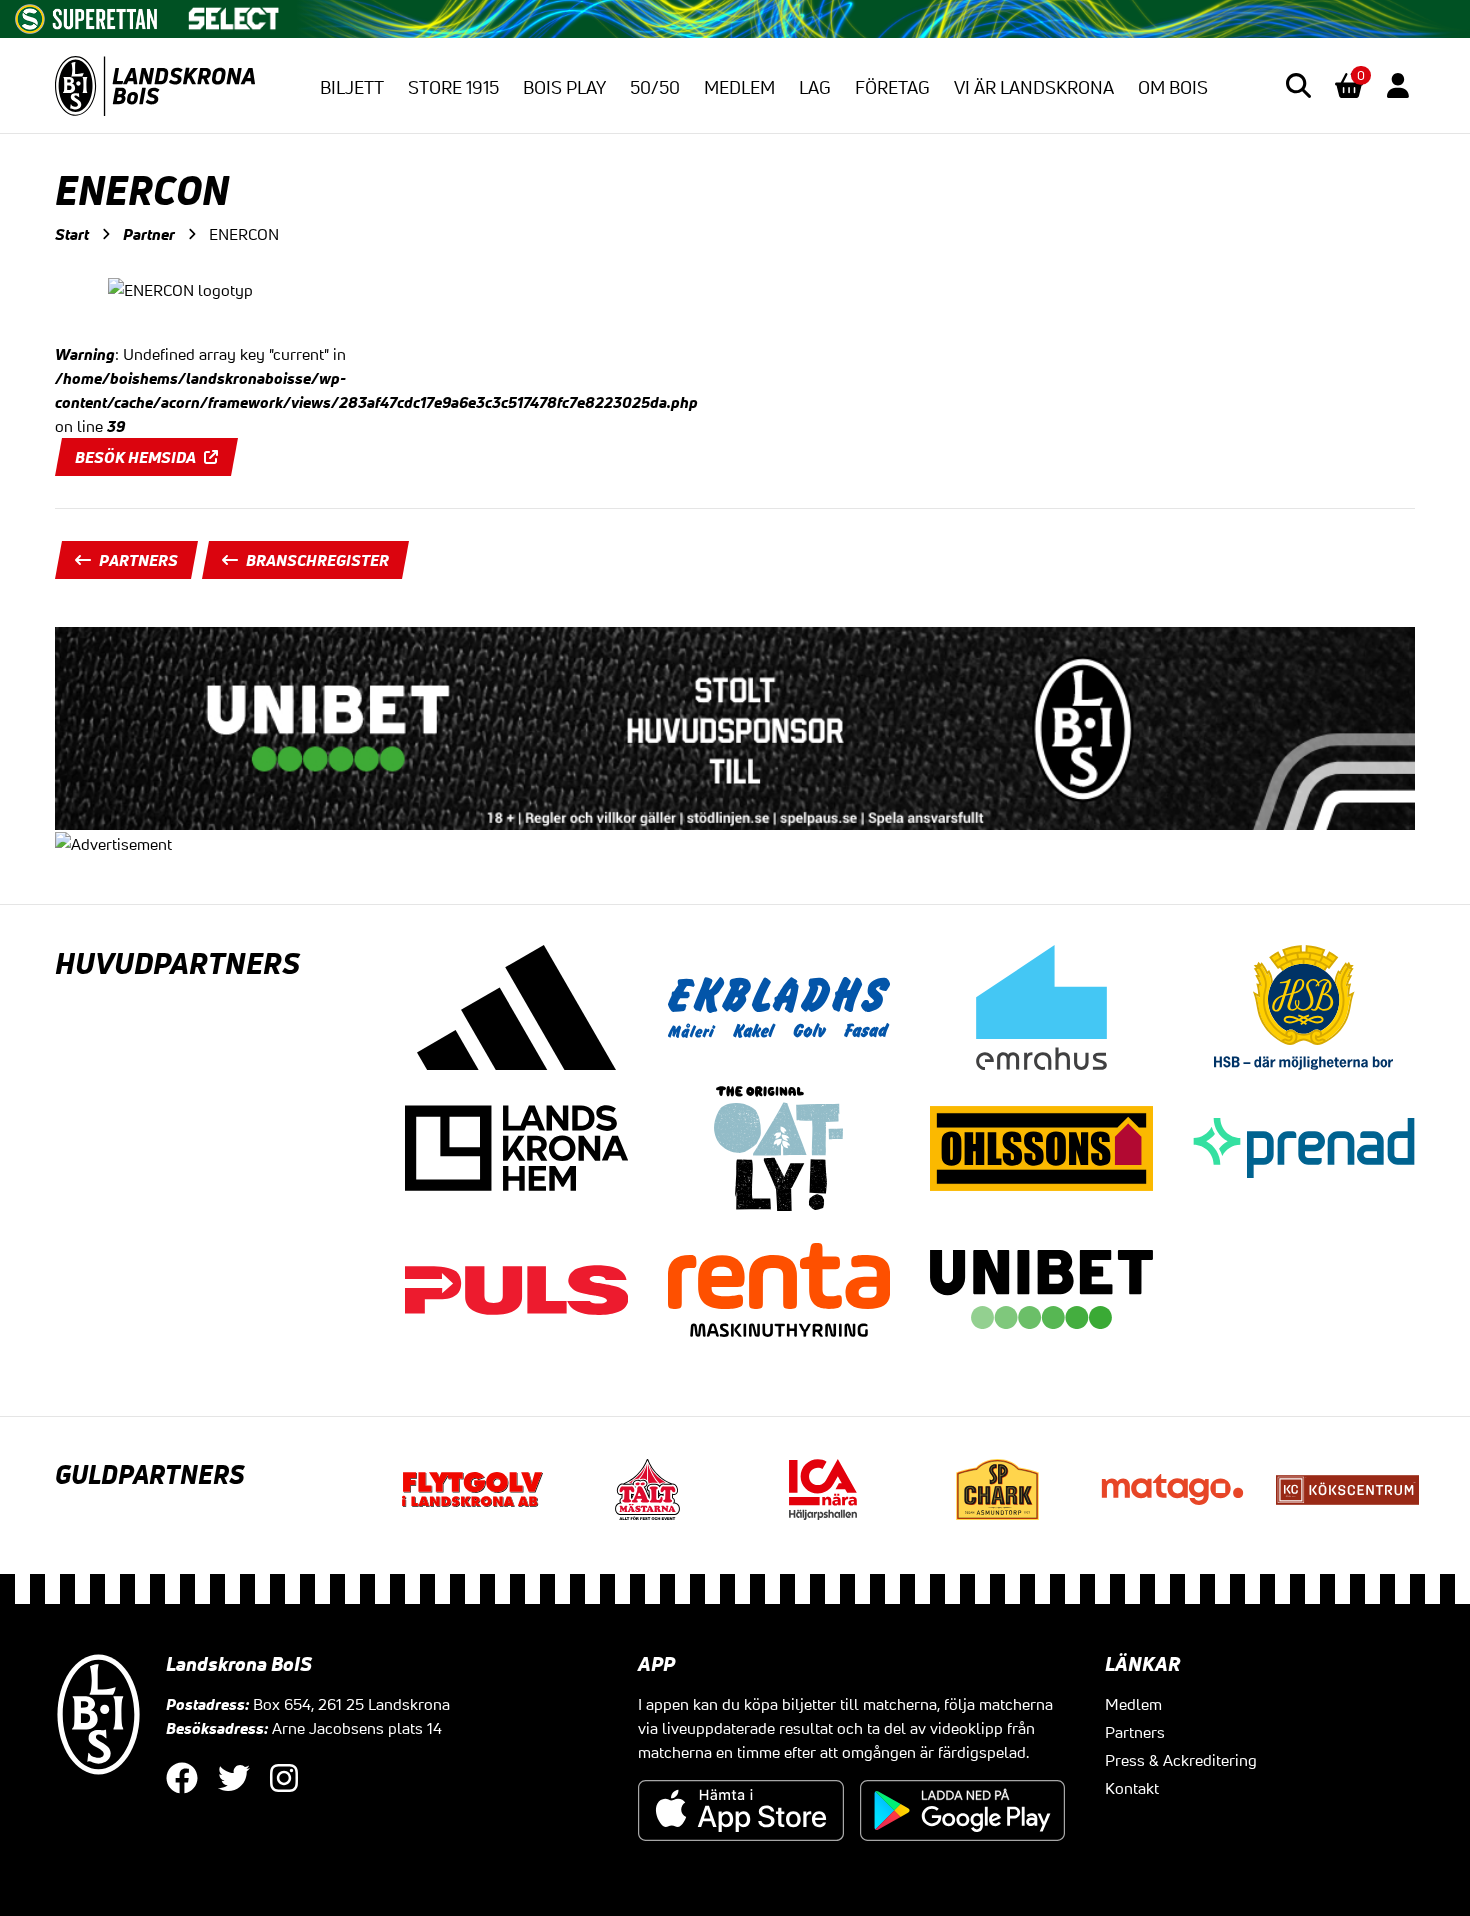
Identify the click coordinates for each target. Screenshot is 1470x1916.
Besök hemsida (135, 457)
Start (72, 234)
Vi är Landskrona (1034, 87)
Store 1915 (453, 87)
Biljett (352, 87)
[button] (1298, 85)
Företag (892, 87)
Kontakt (1132, 1788)
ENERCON (244, 234)
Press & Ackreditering (1181, 1760)
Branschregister (317, 560)
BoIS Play (564, 87)
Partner (149, 234)
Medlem (739, 87)
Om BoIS (1173, 87)
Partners (138, 560)
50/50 (655, 87)
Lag (815, 87)
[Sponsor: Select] (234, 14)
